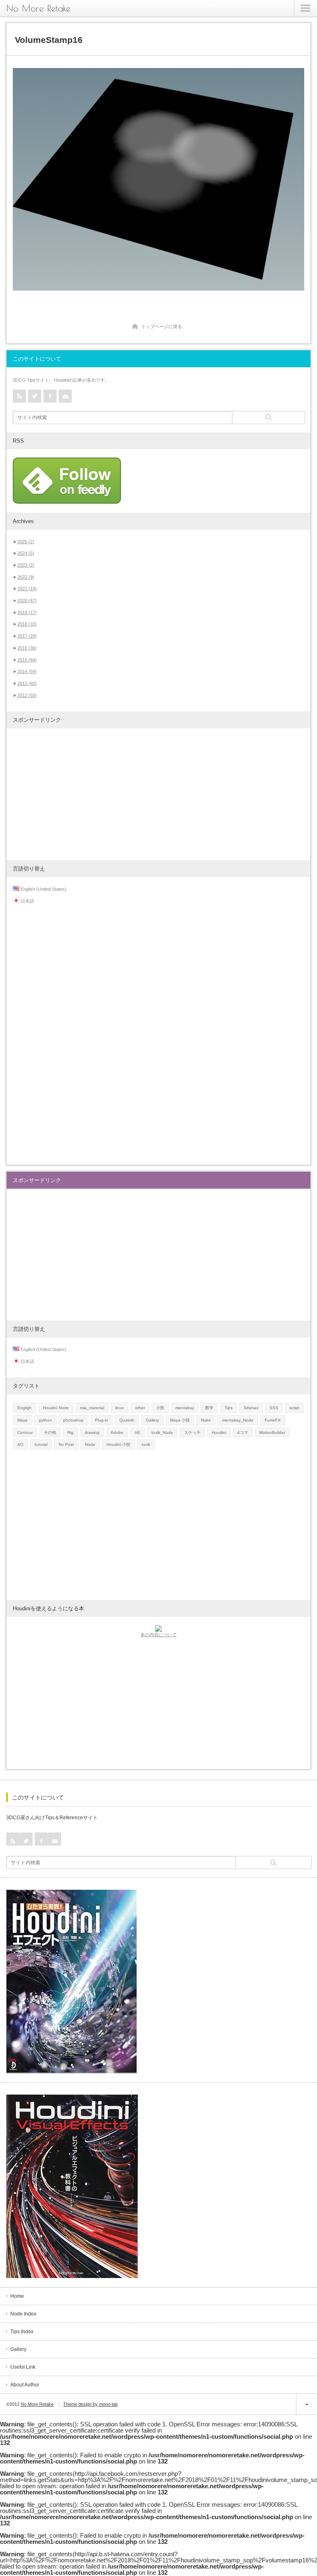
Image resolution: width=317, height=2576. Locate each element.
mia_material (92, 1408)
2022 (26, 577)
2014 (27, 671)
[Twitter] (35, 396)
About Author (25, 2385)
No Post (66, 1444)
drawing (92, 1432)
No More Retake (38, 8)
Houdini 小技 (118, 1444)
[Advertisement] (158, 794)
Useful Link (23, 2367)
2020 (27, 601)
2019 (27, 612)
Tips (228, 1408)
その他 (50, 1432)
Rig (70, 1432)
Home (17, 2296)
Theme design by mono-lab (90, 2404)
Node (90, 1444)
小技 (160, 1408)
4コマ (243, 1432)
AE (137, 1432)
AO (20, 1444)
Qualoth (127, 1420)
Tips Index (22, 2332)
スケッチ (192, 1432)
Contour (25, 1432)
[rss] (19, 396)
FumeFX (273, 1420)
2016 (27, 648)
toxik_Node (162, 1432)
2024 (26, 553)
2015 (27, 660)
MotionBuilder (272, 1432)
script (294, 1408)
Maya (22, 1420)
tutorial (41, 1444)
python (45, 1420)
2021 (27, 589)
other (140, 1408)
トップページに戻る (162, 326)
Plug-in (102, 1420)
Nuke (206, 1420)
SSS (274, 1408)
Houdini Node (56, 1408)
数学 (209, 1408)
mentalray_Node (238, 1420)
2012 (27, 695)
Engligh (25, 1408)
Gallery (152, 1420)
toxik (146, 1444)
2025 (26, 542)
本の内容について (158, 1635)
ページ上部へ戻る (306, 2404)
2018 (27, 624)
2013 (27, 683)
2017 (27, 636)
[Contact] (65, 396)
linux (119, 1408)
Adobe (117, 1432)
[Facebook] (50, 396)
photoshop (73, 1420)
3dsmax (251, 1408)
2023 (26, 565)
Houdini (219, 1432)
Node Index (23, 2314)
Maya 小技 (180, 1420)
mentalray (185, 1408)
